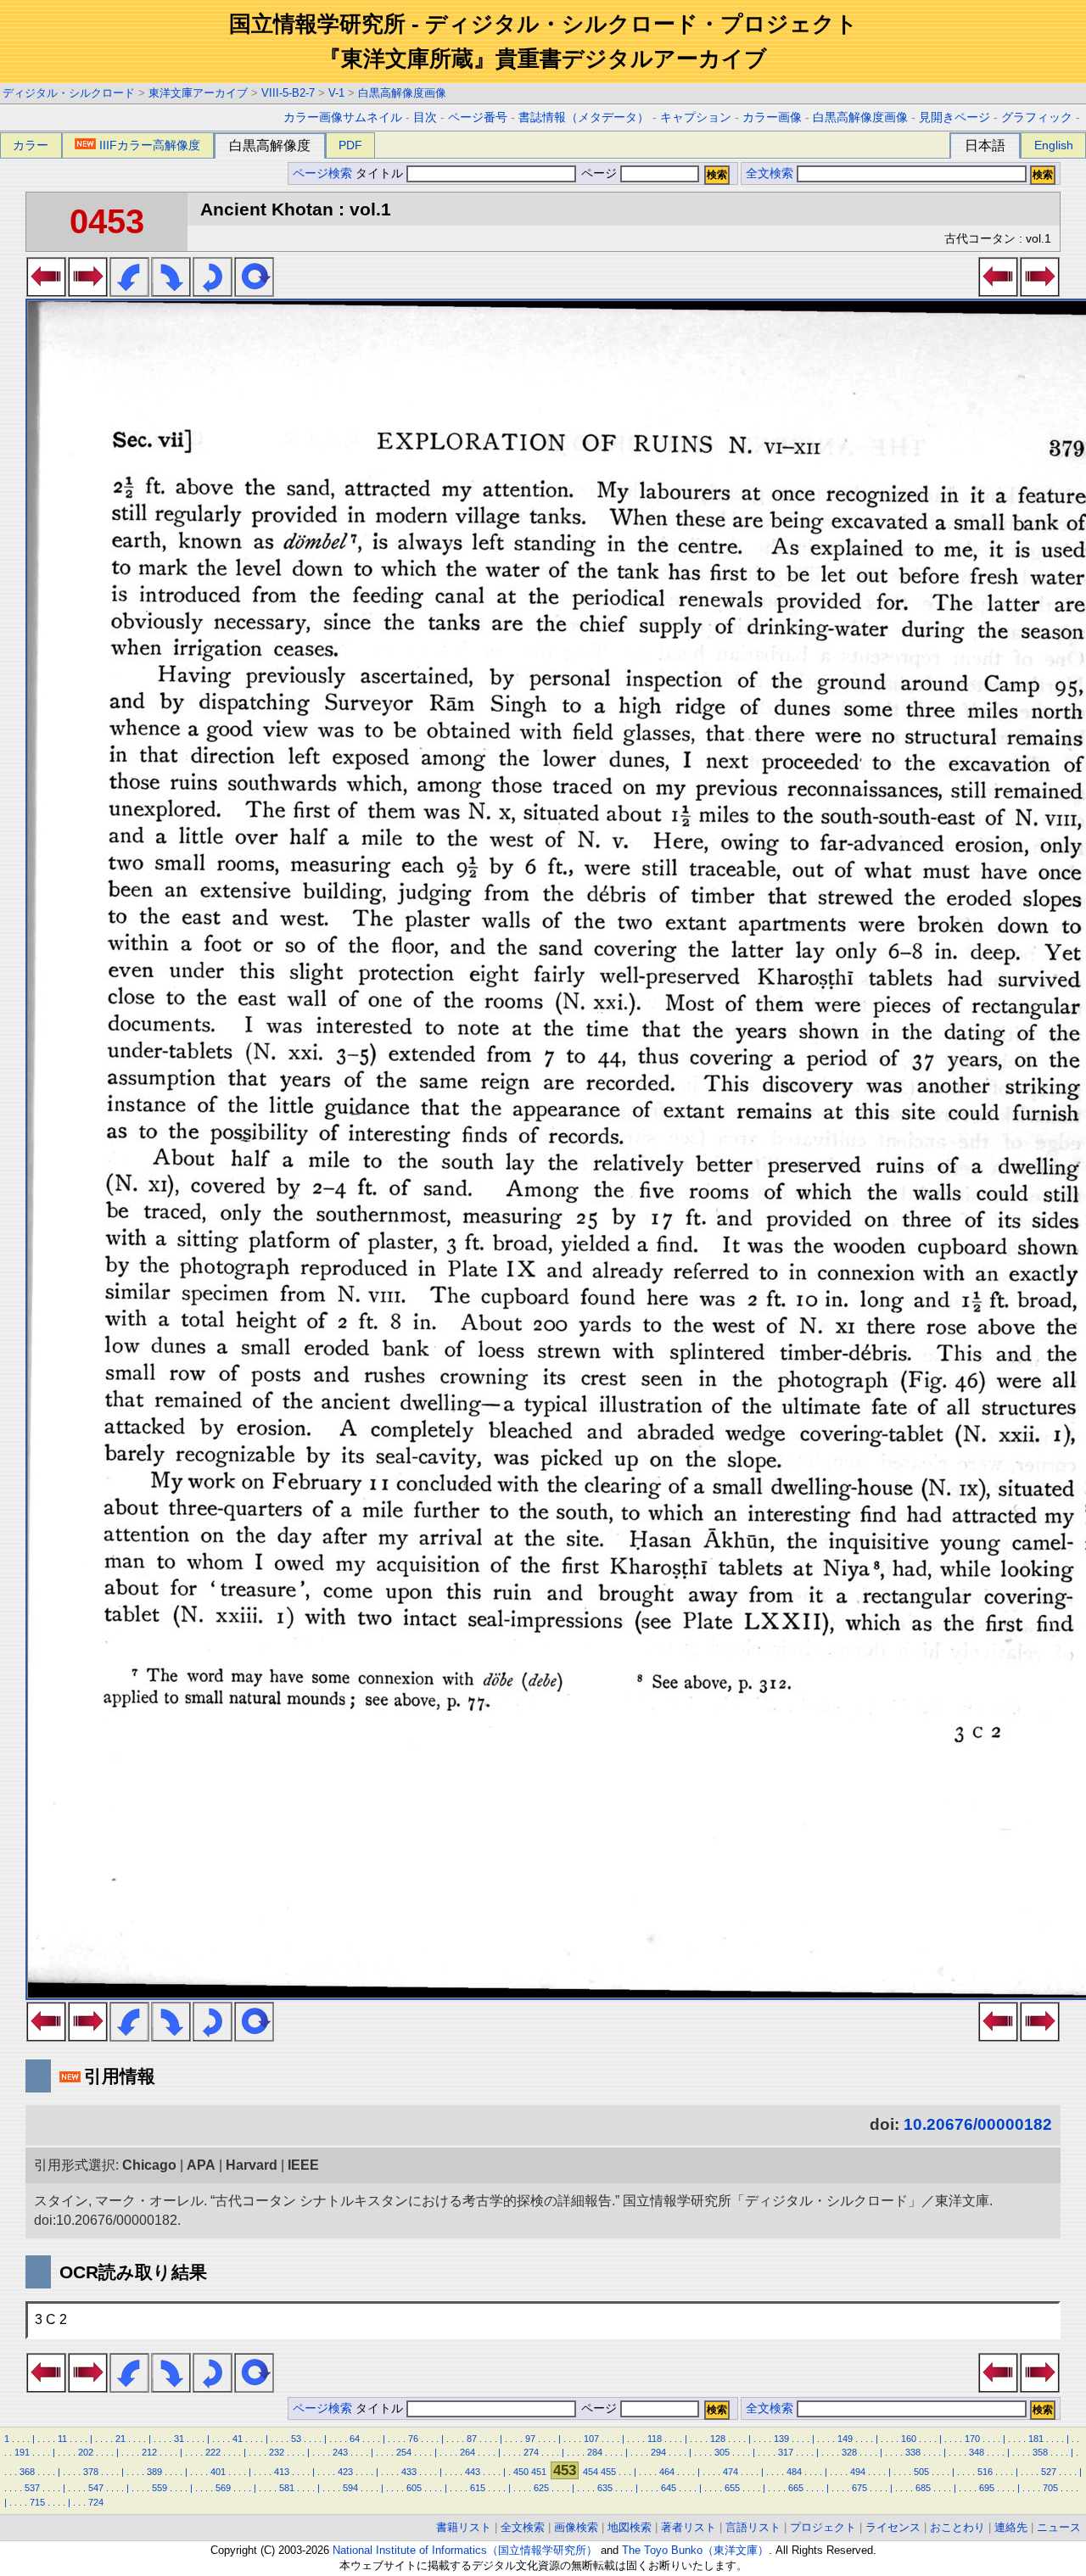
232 (277, 2452)
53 (296, 2439)
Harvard (252, 2165)
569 (223, 2488)
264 (467, 2452)
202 (86, 2452)
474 (731, 2472)
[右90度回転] (171, 292)
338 (913, 2452)
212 (149, 2452)
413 (282, 2472)
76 (413, 2439)
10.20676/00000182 (978, 2124)
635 (605, 2488)
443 (473, 2472)
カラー (31, 145)
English (1054, 145)
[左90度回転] (129, 292)
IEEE (303, 2165)
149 (845, 2439)
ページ (599, 173)
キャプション (696, 117)
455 (608, 2472)
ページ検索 (322, 173)
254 (404, 2452)
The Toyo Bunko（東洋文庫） (695, 2550)
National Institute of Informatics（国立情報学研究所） (465, 2550)
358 (1040, 2452)
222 (213, 2452)
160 (909, 2439)
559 (160, 2488)
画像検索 (576, 2527)
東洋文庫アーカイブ (198, 93)
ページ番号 (478, 117)
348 (977, 2452)
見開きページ (954, 117)
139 (781, 2439)
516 (985, 2472)
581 (287, 2488)
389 (154, 2472)
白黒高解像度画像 (402, 93)
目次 (425, 117)
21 (120, 2439)
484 (794, 2472)
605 (414, 2488)
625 (541, 2488)
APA (201, 2165)
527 (1049, 2472)
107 (591, 2439)
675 (859, 2488)
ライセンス (893, 2527)
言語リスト (753, 2527)
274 (531, 2452)
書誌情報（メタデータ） (584, 117)
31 (179, 2439)
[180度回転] (213, 292)
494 (858, 2472)
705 (1050, 2488)
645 (669, 2488)
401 (218, 2472)
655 (732, 2488)
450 (521, 2472)
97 (530, 2439)
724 (96, 2502)
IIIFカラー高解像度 (150, 145)
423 (345, 2472)
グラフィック (1037, 117)
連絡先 (1011, 2527)
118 (655, 2439)
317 (786, 2452)
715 (37, 2502)
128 (718, 2439)
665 (796, 2488)
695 (987, 2488)
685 (923, 2488)
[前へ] (46, 292)
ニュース (1059, 2527)
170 (972, 2439)
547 (96, 2488)
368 (27, 2472)
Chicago (149, 2165)
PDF (350, 145)
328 (849, 2452)
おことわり (957, 2527)
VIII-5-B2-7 (288, 93)
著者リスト (689, 2527)
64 (355, 2439)
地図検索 (630, 2527)
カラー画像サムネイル (343, 117)
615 (478, 2488)
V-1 (336, 93)
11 (62, 2439)
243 (340, 2452)
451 (539, 2472)
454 (591, 2472)
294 (658, 2452)
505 (921, 2472)
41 (238, 2439)
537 (32, 2488)
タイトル (381, 173)
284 (595, 2452)
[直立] (254, 292)
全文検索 (770, 173)
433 (409, 2472)
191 (22, 2452)
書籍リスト (464, 2527)
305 (722, 2452)
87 (472, 2439)
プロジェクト (823, 2527)
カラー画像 (772, 117)
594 (350, 2488)
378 (91, 2472)
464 (667, 2472)
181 (1036, 2439)
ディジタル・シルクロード (69, 93)
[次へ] (88, 292)
